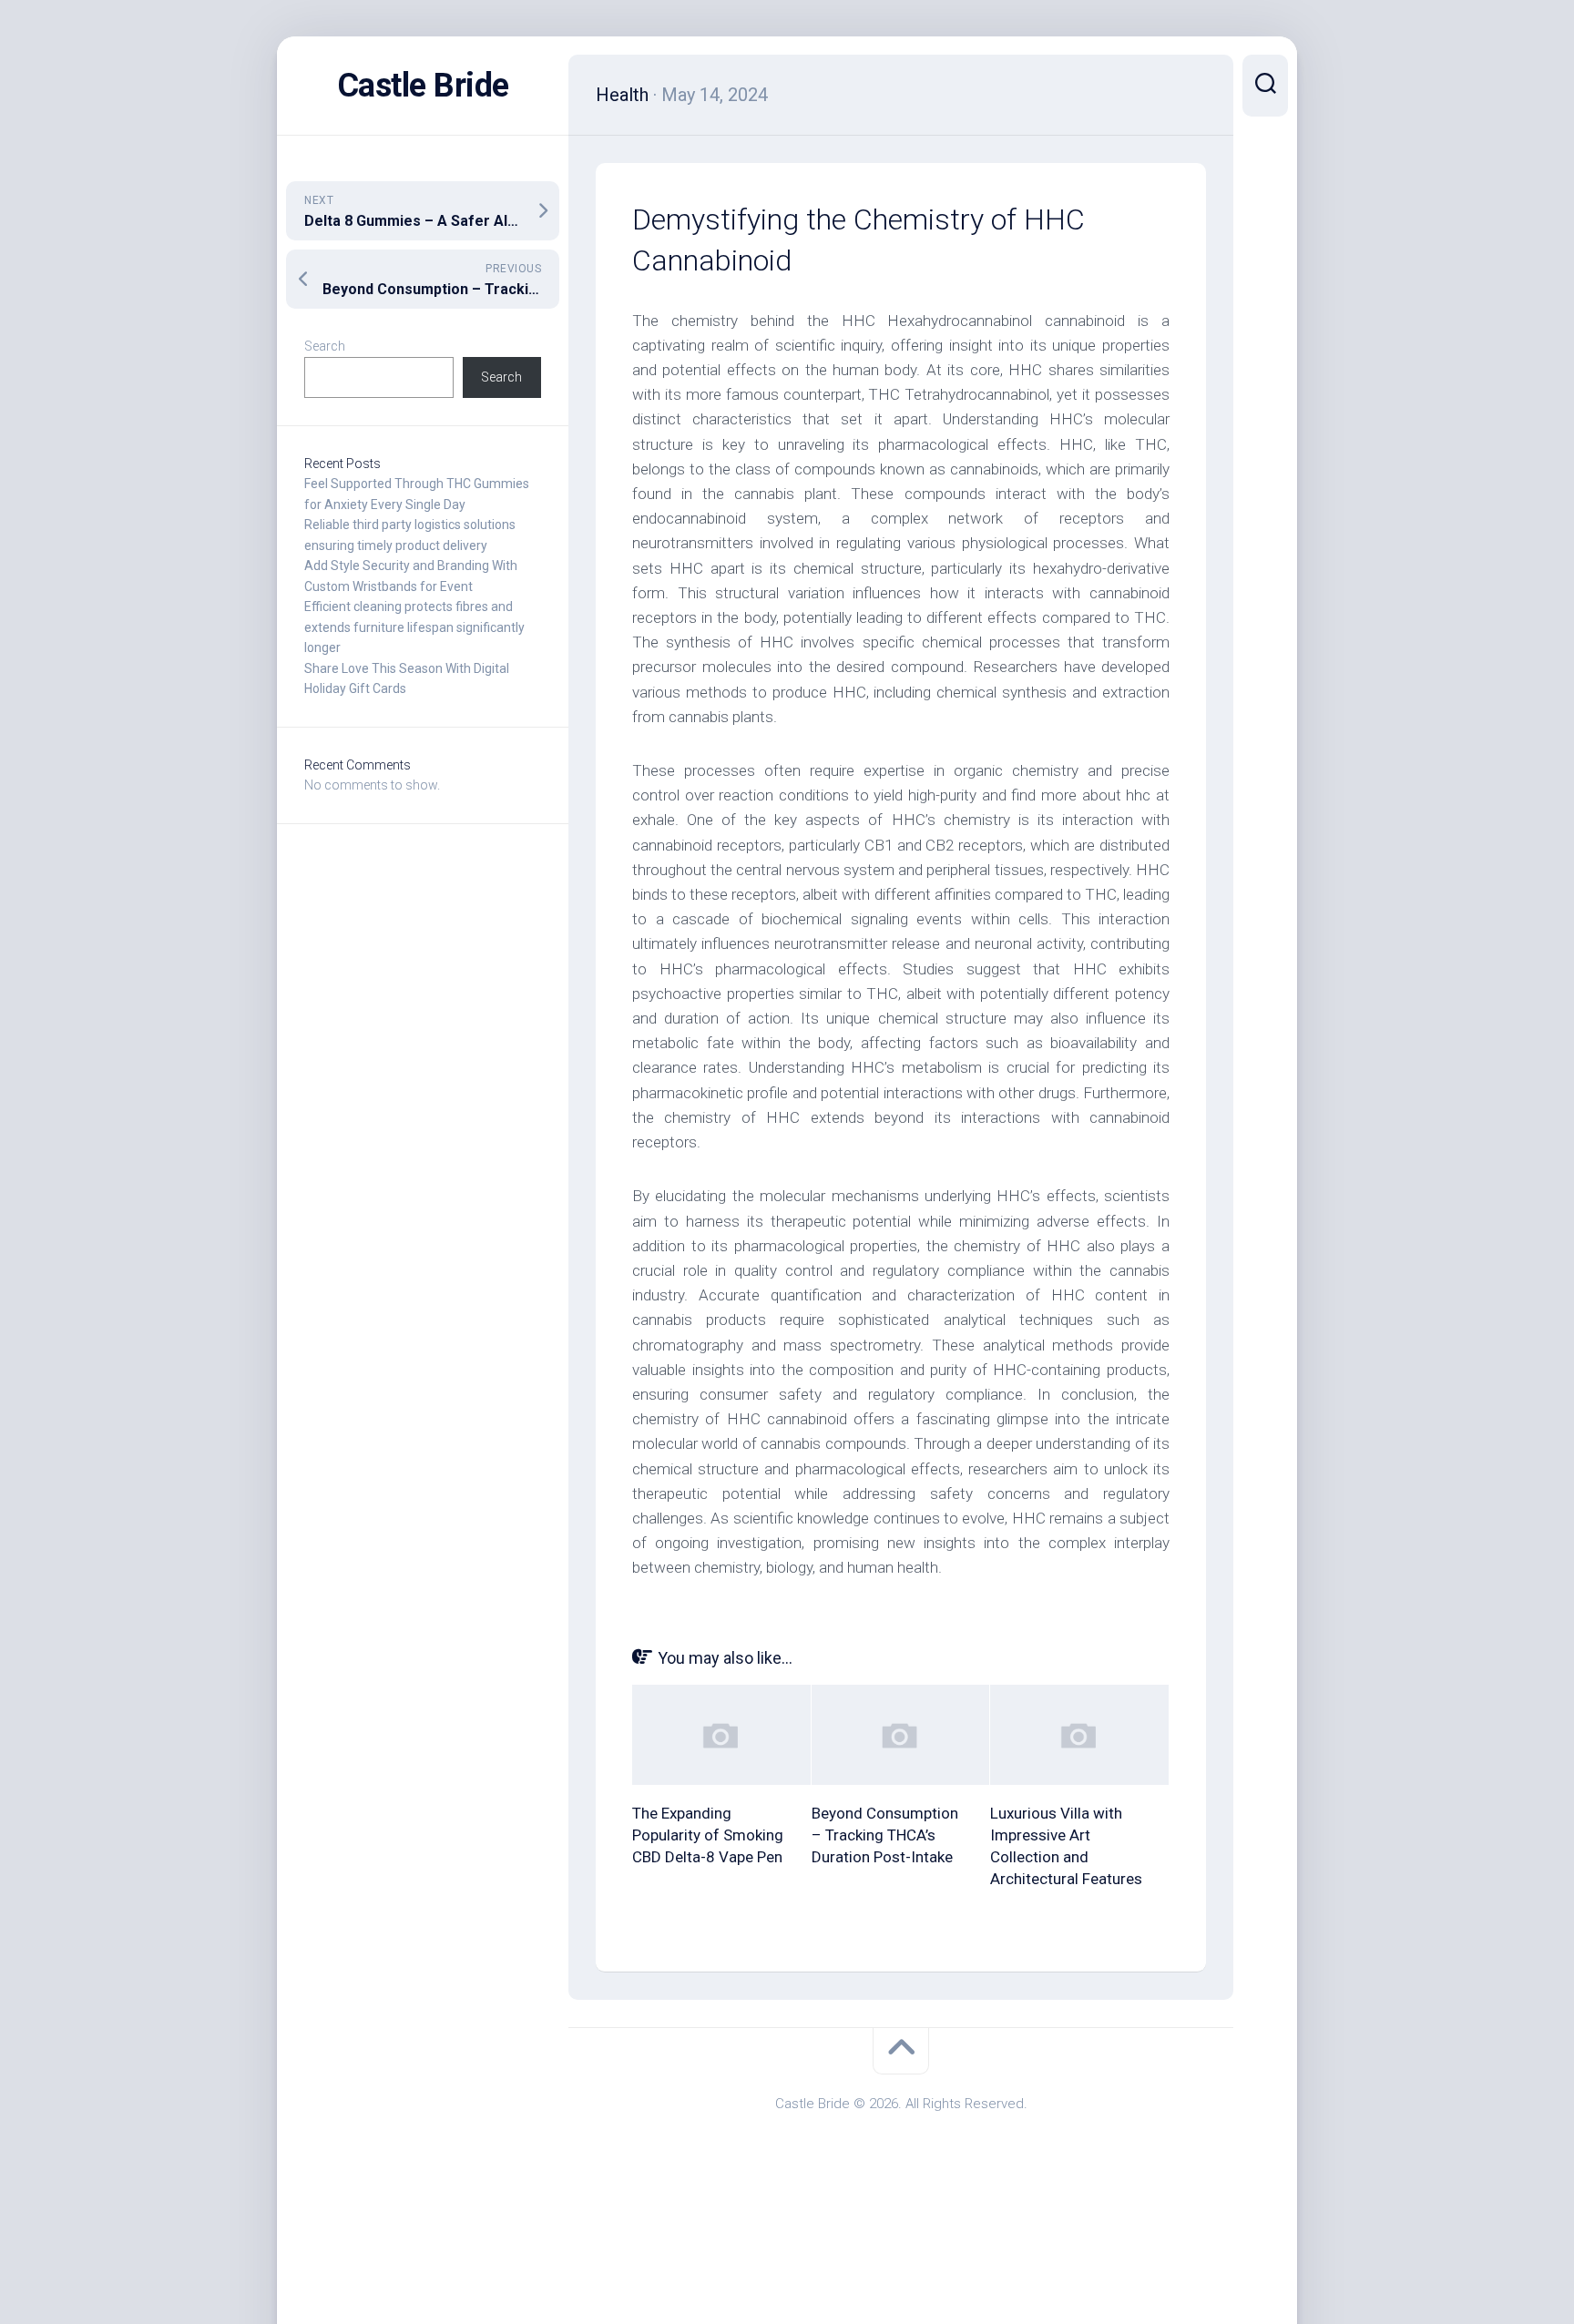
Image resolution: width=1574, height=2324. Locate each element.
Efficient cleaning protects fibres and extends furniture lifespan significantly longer (414, 627)
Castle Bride (423, 86)
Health (622, 95)
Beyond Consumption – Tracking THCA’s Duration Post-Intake (885, 1835)
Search (325, 346)
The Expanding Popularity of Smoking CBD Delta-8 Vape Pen (708, 1835)
